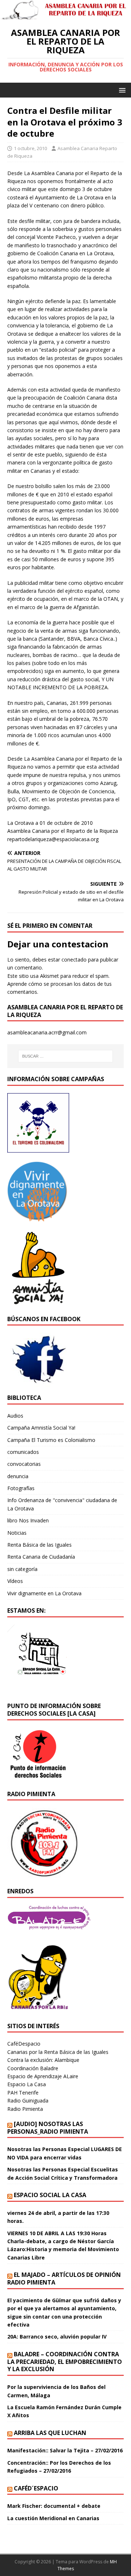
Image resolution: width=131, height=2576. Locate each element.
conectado (74, 960)
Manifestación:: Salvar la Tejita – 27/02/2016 (65, 2450)
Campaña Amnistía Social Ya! (41, 1428)
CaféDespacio (24, 2044)
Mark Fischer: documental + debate (54, 2506)
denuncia (18, 1476)
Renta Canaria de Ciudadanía (41, 1557)
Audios (15, 1416)
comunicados (23, 1452)
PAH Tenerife (23, 2093)
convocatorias (24, 1464)
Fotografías (21, 1488)
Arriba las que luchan (50, 2433)
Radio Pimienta (25, 2109)
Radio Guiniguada (28, 2101)
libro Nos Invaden (28, 1520)
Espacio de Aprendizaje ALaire (43, 2076)
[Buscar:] (65, 1056)
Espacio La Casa (27, 2084)
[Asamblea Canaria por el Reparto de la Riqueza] (65, 15)
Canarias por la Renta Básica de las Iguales (58, 2052)
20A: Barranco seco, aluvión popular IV (57, 2337)
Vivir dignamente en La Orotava (44, 1593)
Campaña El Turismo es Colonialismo (51, 1440)
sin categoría (22, 1569)
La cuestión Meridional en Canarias (53, 2518)
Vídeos (15, 1581)
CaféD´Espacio (36, 2488)
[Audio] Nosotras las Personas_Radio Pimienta (48, 2128)
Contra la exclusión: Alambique (43, 2060)
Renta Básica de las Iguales (39, 1545)
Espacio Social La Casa (50, 2195)
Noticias (17, 1533)
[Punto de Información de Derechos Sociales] (38, 1217)
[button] (121, 90)
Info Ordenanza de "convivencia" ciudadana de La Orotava (62, 1504)
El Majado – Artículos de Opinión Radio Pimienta (64, 2279)
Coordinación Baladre (33, 2068)
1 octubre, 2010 (30, 148)
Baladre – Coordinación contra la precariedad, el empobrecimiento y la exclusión (65, 2362)
